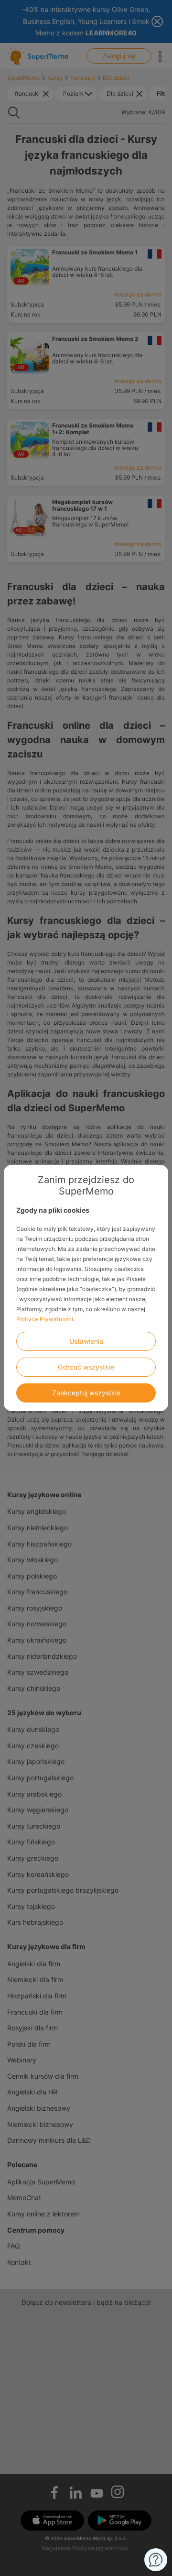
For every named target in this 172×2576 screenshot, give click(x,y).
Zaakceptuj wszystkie (86, 1393)
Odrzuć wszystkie (86, 1367)
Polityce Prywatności (45, 1319)
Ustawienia (86, 1341)
